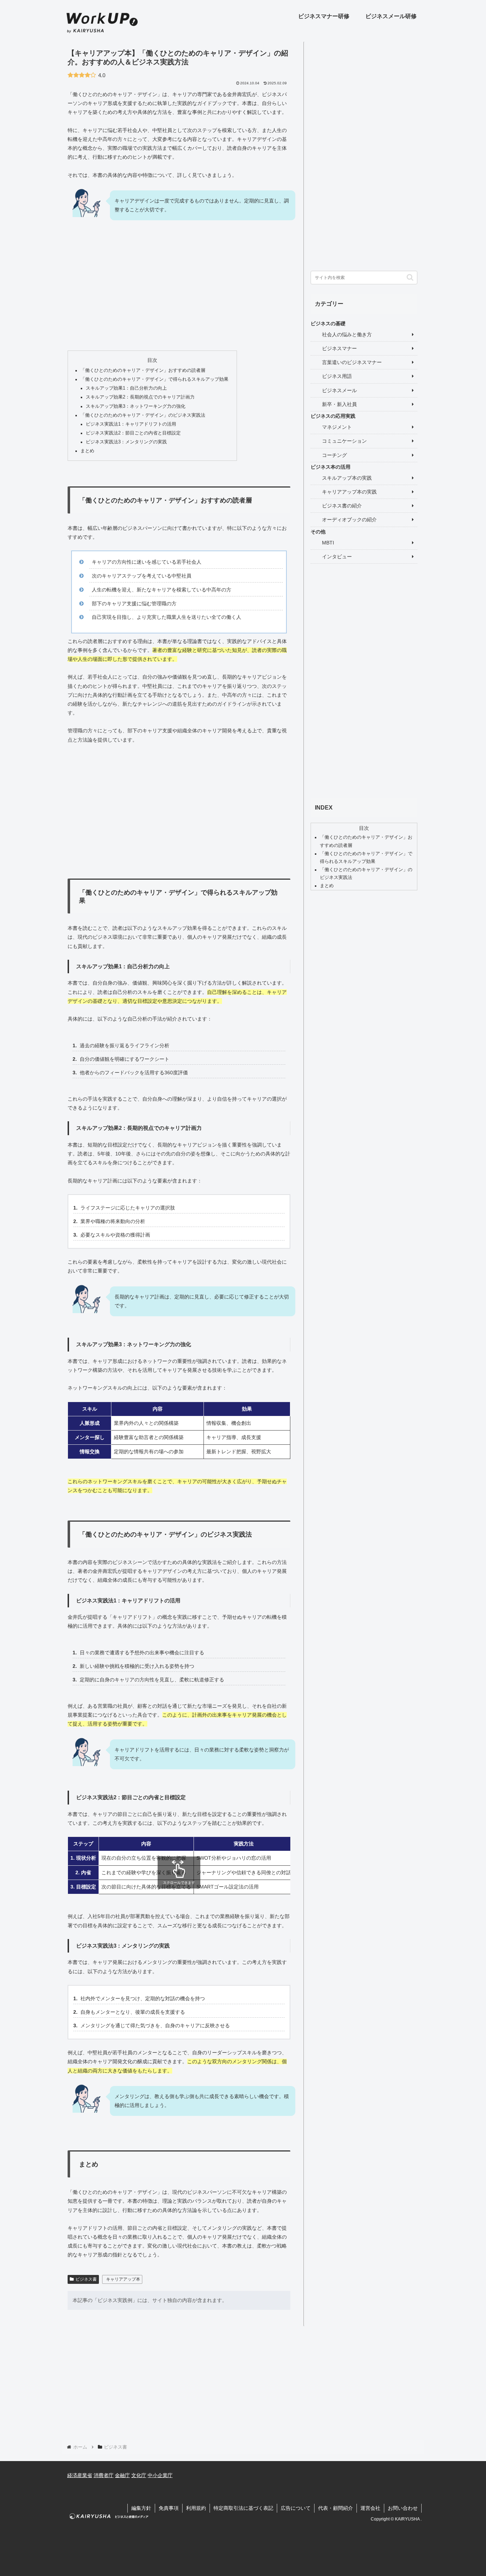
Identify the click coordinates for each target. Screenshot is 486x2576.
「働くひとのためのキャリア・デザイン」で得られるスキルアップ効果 (154, 379)
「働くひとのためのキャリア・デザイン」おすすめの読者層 (143, 370)
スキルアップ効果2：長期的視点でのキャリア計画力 (140, 397)
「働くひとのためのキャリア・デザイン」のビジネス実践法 (143, 415)
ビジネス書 (86, 2279)
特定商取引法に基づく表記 (243, 2508)
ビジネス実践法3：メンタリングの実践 (126, 442)
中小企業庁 (160, 2475)
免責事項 (169, 2508)
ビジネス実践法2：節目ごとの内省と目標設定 (133, 433)
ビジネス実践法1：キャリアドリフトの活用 (131, 424)
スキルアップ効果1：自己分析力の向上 (126, 388)
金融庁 (122, 2475)
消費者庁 (104, 2475)
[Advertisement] (179, 292)
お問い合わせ (403, 2508)
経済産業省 (80, 2475)
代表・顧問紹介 (336, 2508)
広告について (296, 2508)
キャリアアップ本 (123, 2279)
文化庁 (139, 2475)
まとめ (87, 451)
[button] (410, 277)
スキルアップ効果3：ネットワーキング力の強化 (136, 406)
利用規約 (196, 2508)
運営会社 (370, 2508)
